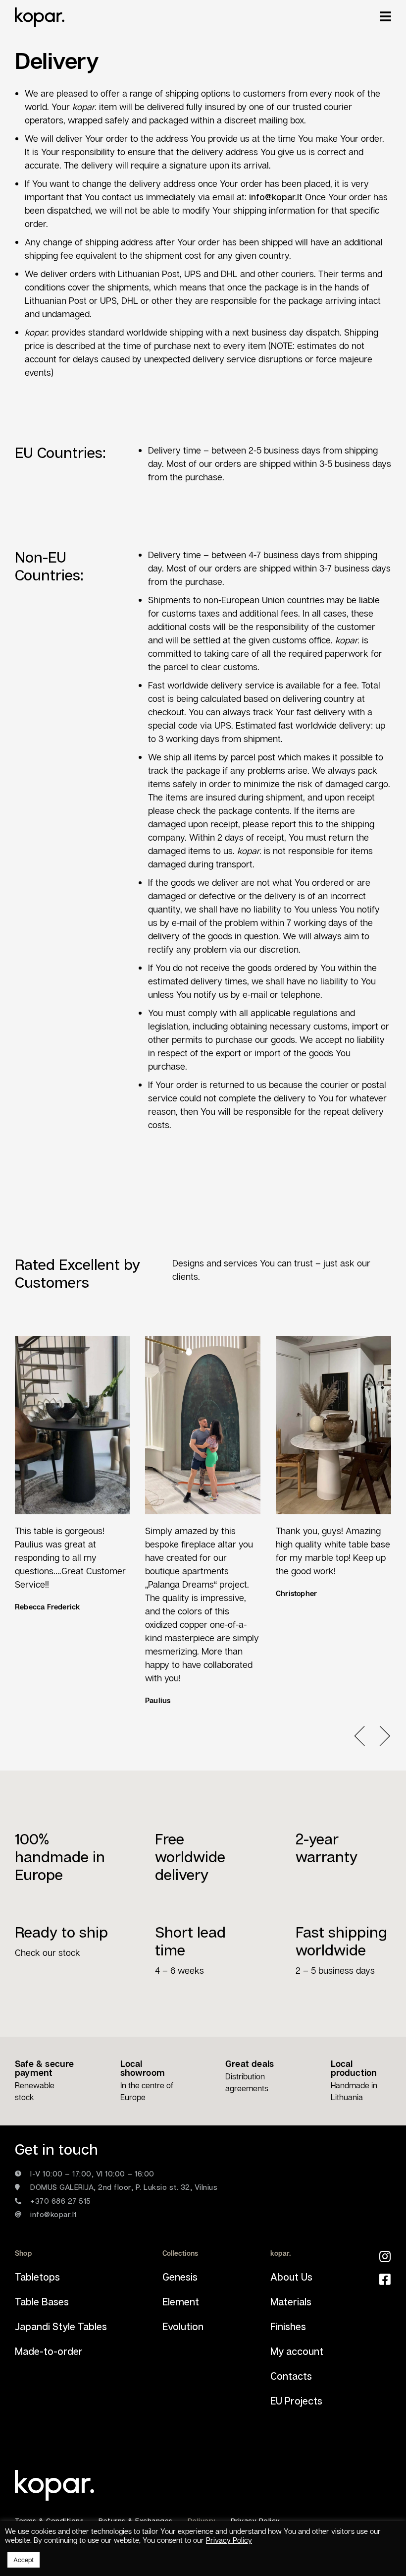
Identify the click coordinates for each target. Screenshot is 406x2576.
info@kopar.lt (276, 197)
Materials (291, 2301)
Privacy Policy (229, 2540)
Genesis (180, 2277)
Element (181, 2301)
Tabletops (37, 2277)
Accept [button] (24, 2560)
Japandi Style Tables (61, 2326)
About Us (291, 2277)
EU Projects (296, 2401)
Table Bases (42, 2301)
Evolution (183, 2326)
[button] (366, 1736)
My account (297, 2351)
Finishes (288, 2326)
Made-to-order (49, 2351)
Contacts (291, 2376)
